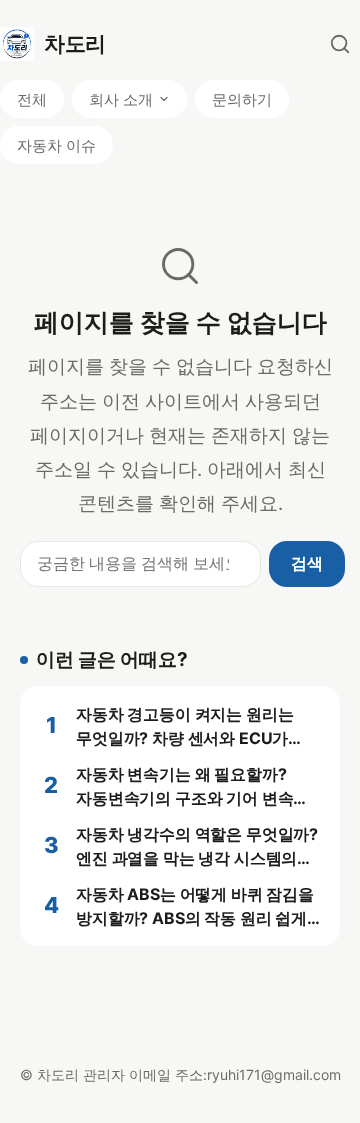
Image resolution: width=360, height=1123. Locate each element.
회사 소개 (121, 99)
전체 (32, 99)
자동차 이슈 (56, 145)
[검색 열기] (340, 44)
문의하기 (242, 99)
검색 (307, 563)
